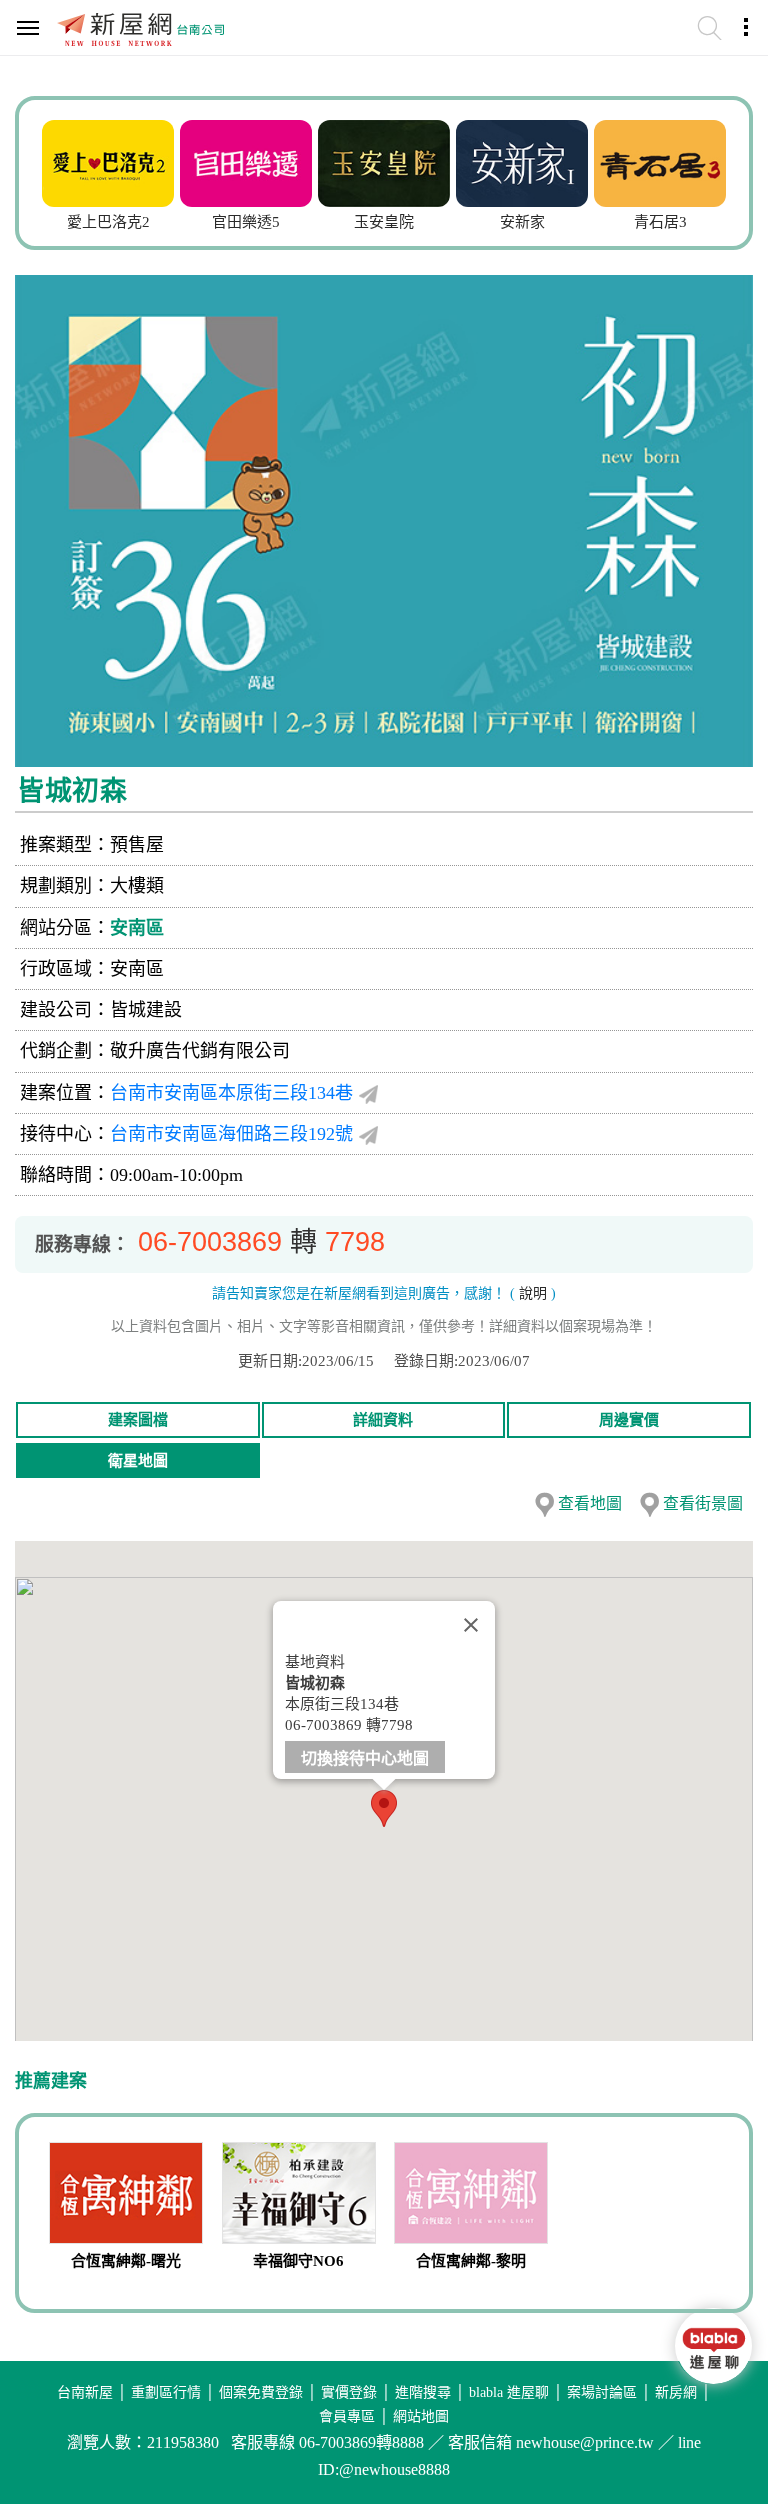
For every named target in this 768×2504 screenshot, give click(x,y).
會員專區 (347, 2416)
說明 (533, 1293)
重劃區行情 (166, 2392)
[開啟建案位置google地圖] (368, 1093)
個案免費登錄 (261, 2392)
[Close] (471, 1625)
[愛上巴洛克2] (108, 161)
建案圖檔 (138, 1420)
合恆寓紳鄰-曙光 (126, 2261)
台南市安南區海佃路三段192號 (231, 1134)
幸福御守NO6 (298, 2261)
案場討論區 (602, 2392)
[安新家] (522, 161)
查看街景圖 (703, 1503)
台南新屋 (85, 2392)
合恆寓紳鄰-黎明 (471, 2261)
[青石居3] (660, 161)
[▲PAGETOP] (713, 2429)
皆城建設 (146, 1010)
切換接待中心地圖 (365, 1758)
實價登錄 (349, 2392)
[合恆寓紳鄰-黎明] (471, 2195)
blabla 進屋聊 (509, 2392)
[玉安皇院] (384, 161)
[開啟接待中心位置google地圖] (368, 1134)
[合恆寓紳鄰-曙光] (126, 2195)
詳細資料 (383, 1420)
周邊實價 (629, 1420)
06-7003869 (210, 1242)
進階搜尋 (423, 2392)
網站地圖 (421, 2416)
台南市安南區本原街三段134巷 (231, 1093)
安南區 (137, 928)
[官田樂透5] (246, 161)
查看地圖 (590, 1503)
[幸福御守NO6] (299, 2195)
